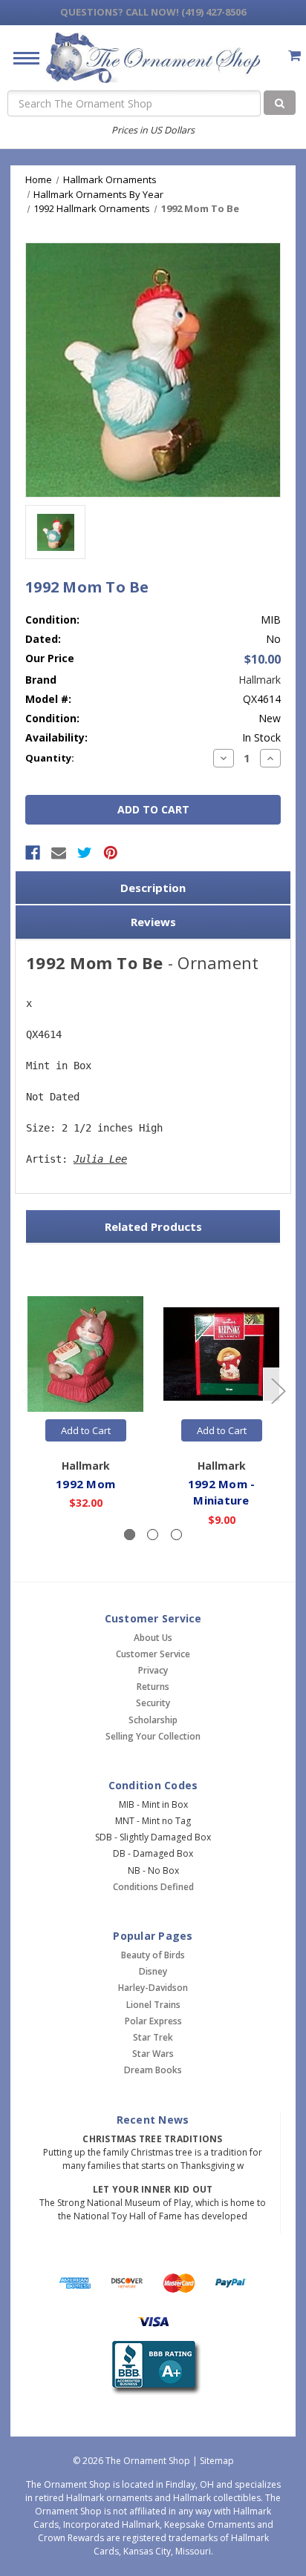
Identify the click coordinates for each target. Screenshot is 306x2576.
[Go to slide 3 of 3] (29, 1390)
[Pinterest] (111, 853)
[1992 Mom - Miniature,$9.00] (221, 1354)
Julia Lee (100, 1159)
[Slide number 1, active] (130, 1535)
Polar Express (153, 2021)
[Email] (59, 853)
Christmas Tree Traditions (152, 2139)
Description (153, 888)
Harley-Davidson (153, 1988)
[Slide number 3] (176, 1535)
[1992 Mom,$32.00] (85, 1354)
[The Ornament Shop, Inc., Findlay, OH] (153, 2368)
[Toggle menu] (20, 57)
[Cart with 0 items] (294, 55)
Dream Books (153, 2070)
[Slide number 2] (153, 1535)
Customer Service (153, 1654)
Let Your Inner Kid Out (153, 2189)
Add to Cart (86, 1430)
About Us (153, 1638)
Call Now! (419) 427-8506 (153, 12)
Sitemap (217, 2461)
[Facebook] (33, 853)
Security (153, 1703)
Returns (153, 1687)
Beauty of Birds (153, 1955)
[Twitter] (85, 853)
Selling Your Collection (153, 1736)
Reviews (153, 922)
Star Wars (153, 2054)
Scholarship (153, 1720)
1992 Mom (85, 1484)
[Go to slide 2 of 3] (278, 1390)
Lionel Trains (153, 2005)
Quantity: (50, 758)
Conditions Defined (153, 1887)
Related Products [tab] (153, 1226)
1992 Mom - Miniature (222, 1492)
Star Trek (153, 2037)
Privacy (153, 1670)
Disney (153, 1971)
